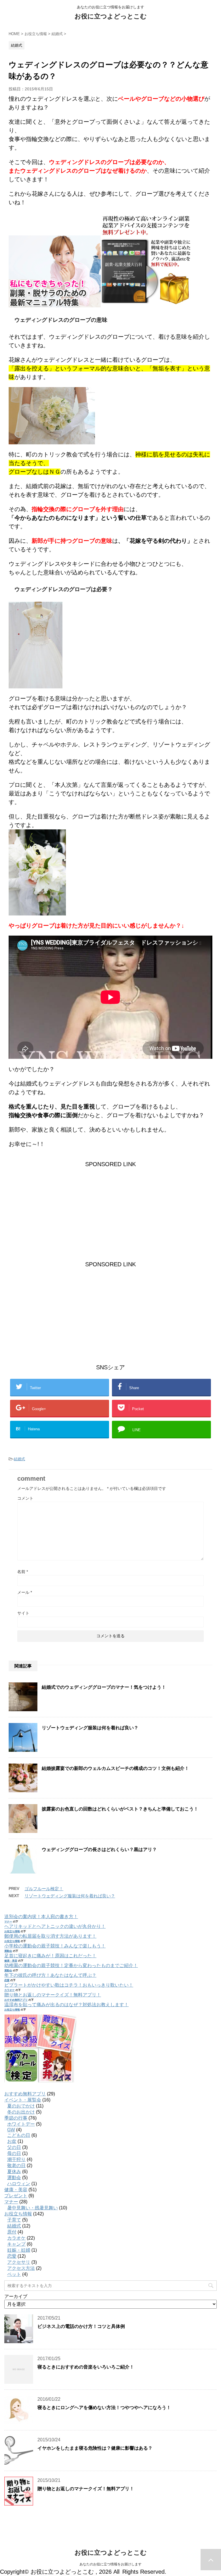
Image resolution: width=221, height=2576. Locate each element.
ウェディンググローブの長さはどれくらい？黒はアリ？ (99, 1849)
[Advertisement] (110, 1209)
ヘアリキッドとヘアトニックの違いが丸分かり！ (55, 1926)
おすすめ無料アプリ (16, 2000)
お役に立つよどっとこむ (111, 16)
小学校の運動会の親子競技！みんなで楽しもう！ (55, 1946)
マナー (8, 1922)
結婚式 (19, 1459)
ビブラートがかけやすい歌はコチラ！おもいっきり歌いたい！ (69, 1985)
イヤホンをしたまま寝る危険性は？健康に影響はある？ (95, 2448)
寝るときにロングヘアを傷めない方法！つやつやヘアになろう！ (104, 2407)
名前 (23, 1572)
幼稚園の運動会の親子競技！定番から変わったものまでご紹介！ (71, 1965)
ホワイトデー (21, 2124)
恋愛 (7, 1980)
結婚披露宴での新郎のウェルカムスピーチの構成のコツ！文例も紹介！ (115, 1768)
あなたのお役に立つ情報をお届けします (110, 2564)
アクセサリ (19, 2262)
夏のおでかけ (21, 2106)
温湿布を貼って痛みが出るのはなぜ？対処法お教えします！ (66, 2005)
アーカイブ (16, 2296)
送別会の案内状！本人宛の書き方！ (41, 1917)
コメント (25, 1498)
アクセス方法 (21, 2268)
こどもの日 (19, 2135)
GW (11, 2130)
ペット (14, 2274)
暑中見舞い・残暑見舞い (33, 2208)
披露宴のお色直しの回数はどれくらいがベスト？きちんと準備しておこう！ (120, 1809)
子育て (14, 2220)
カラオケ (9, 1990)
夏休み (14, 2172)
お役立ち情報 (12, 1931)
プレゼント (16, 2196)
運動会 (8, 1951)
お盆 (12, 2141)
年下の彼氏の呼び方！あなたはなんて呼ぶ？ (50, 1975)
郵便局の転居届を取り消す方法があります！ (50, 1936)
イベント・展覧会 (23, 2100)
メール (25, 1592)
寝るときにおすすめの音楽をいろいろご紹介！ (86, 2367)
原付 (12, 2232)
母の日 (14, 2153)
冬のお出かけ (21, 2112)
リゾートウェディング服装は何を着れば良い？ (90, 1728)
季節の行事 (16, 2118)
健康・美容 (11, 1961)
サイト (23, 1613)
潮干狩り (16, 2159)
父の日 (14, 2147)
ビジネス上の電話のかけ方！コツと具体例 (81, 2326)
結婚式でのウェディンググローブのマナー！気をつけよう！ (104, 1687)
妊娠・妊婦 (19, 2250)
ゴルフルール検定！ (44, 1889)
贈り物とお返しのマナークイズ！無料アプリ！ (53, 1995)
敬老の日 (16, 2165)
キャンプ (16, 2244)
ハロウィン (19, 2184)
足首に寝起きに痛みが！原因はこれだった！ (50, 1956)
